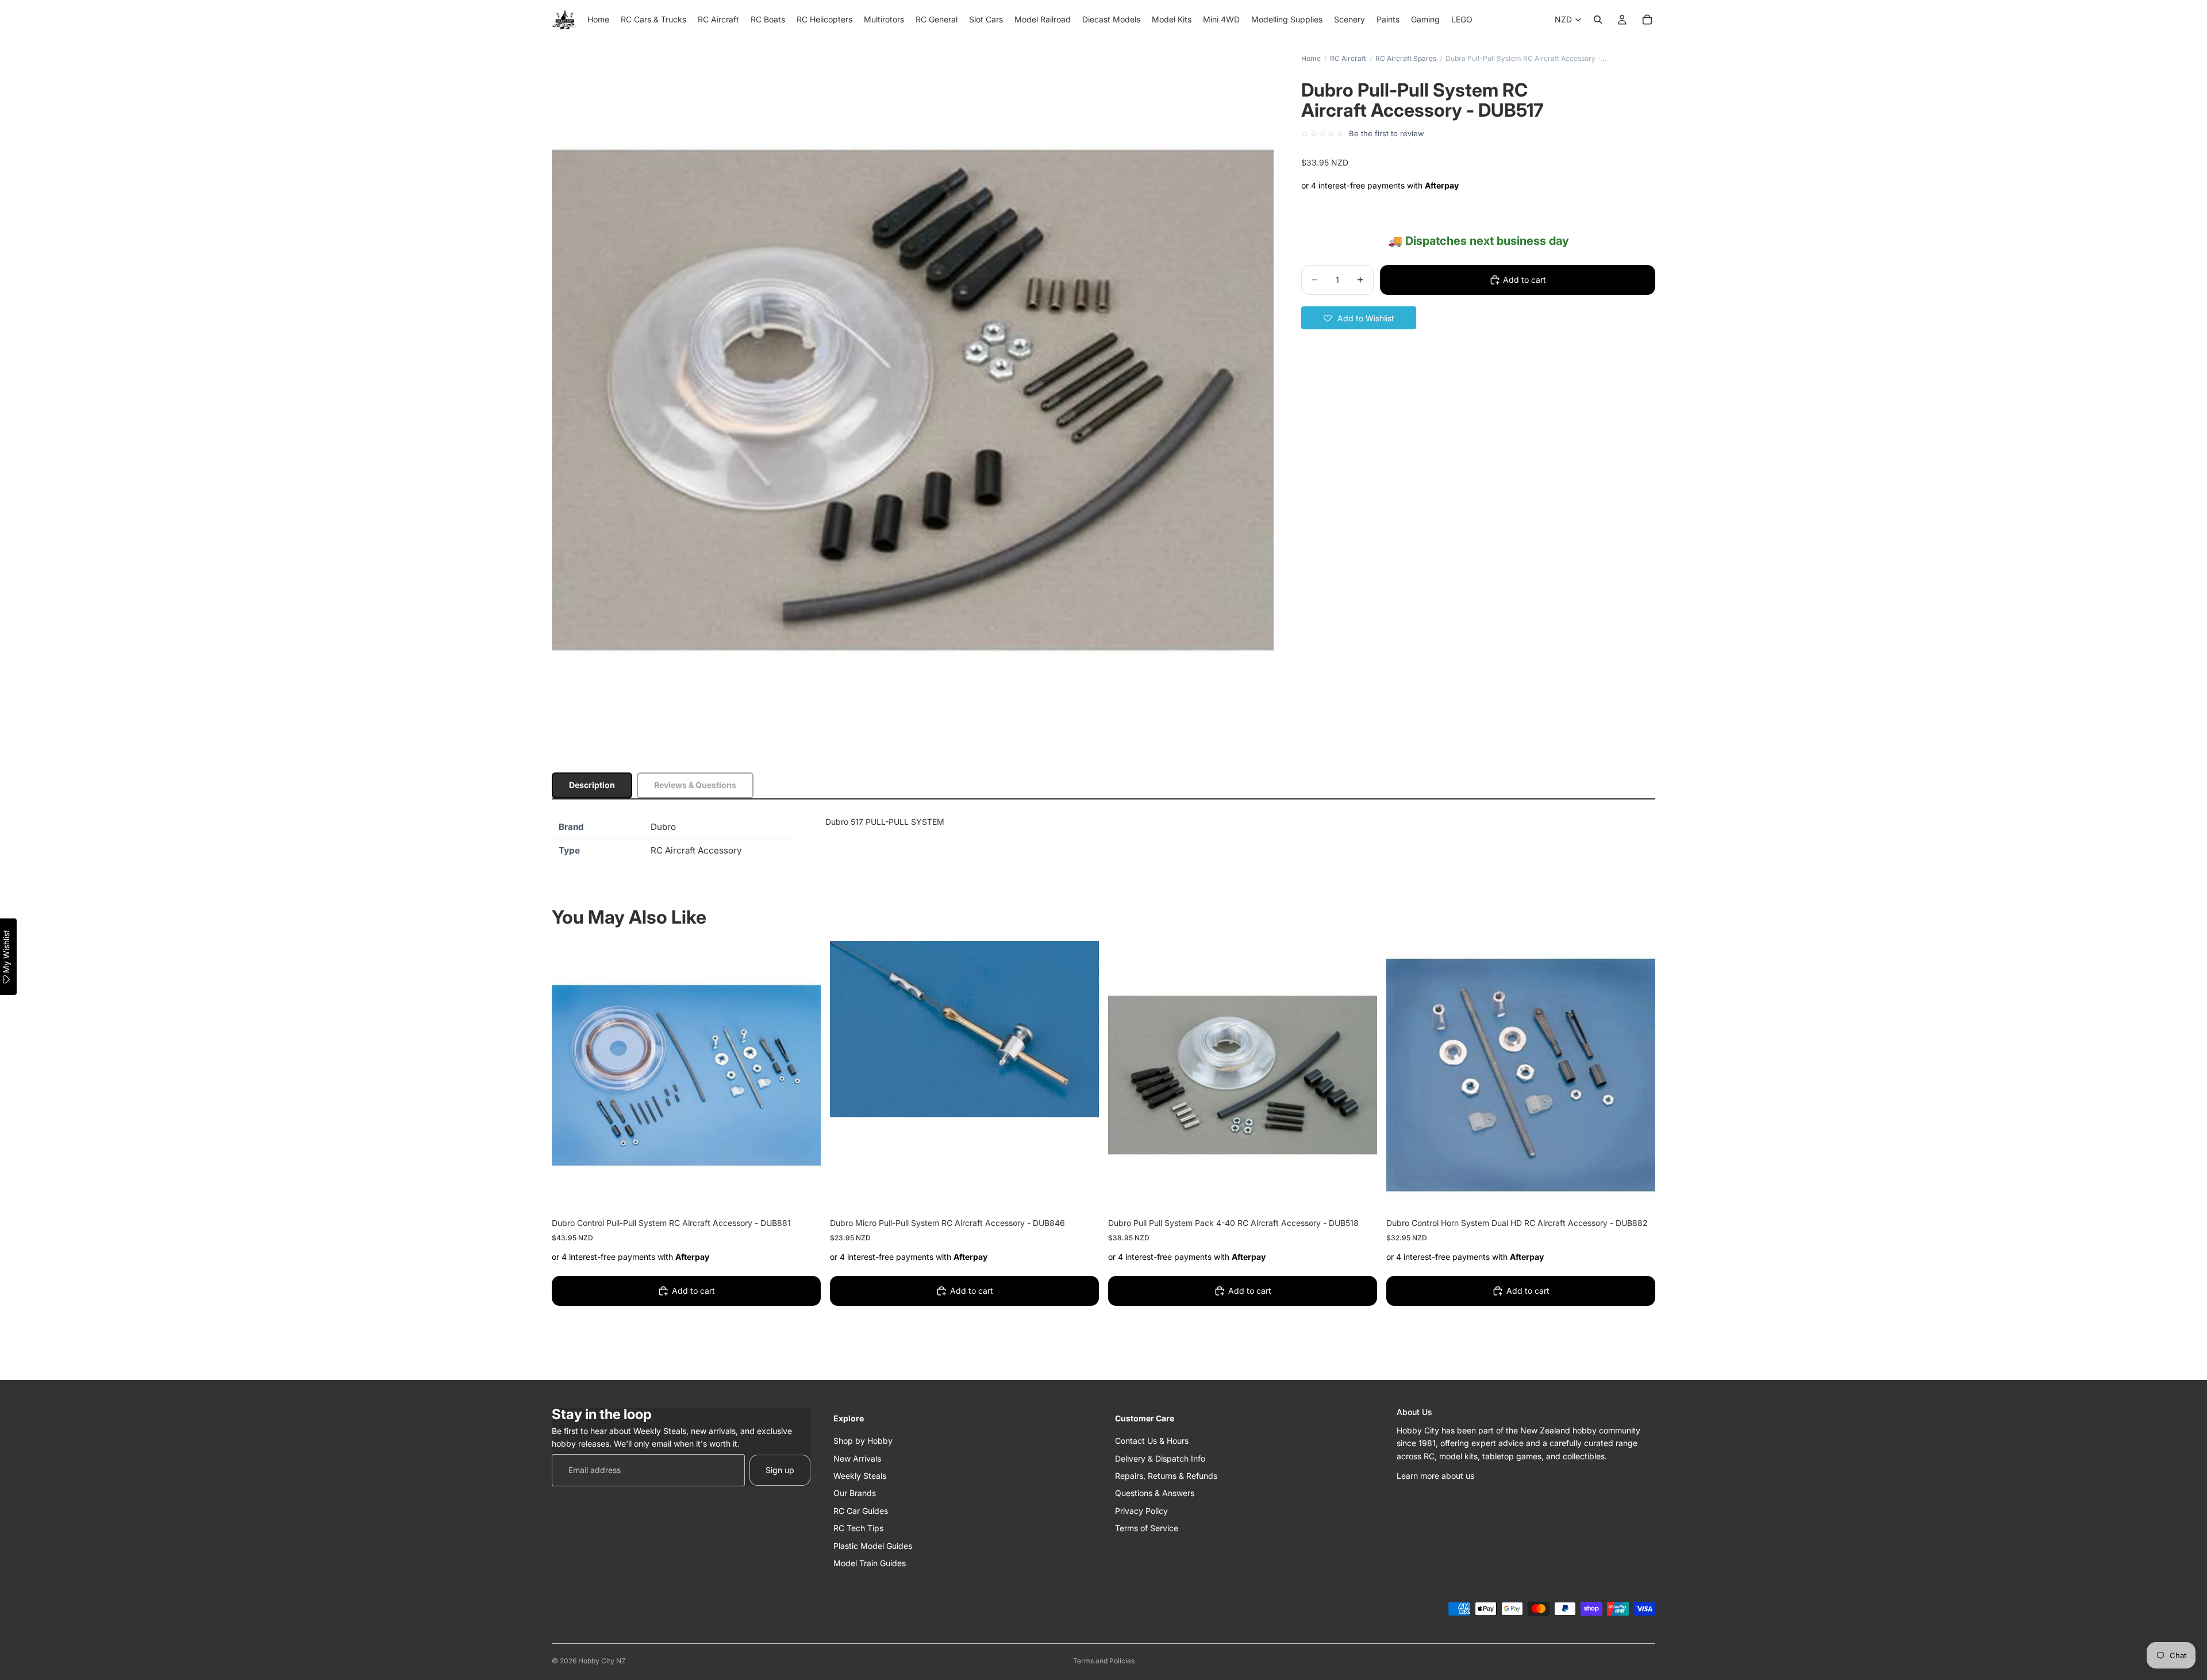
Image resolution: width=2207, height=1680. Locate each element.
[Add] (803, 1192)
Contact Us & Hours (1152, 1441)
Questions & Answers (1155, 1493)
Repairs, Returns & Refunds (1166, 1475)
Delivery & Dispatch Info (1160, 1458)
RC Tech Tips (858, 1528)
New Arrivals (857, 1458)
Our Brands (855, 1493)
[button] (1359, 318)
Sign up (780, 1469)
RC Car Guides (861, 1510)
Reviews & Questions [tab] (695, 785)
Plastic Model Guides (873, 1545)
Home (1311, 58)
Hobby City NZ (602, 1661)
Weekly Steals (860, 1475)
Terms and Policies (1104, 1661)
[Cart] (1647, 20)
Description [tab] (592, 785)
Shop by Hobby (863, 1441)
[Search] (1598, 20)
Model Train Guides (870, 1562)
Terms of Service (1147, 1528)
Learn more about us (1435, 1475)
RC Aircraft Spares (1406, 58)
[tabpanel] (1103, 839)
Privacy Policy (1141, 1510)
